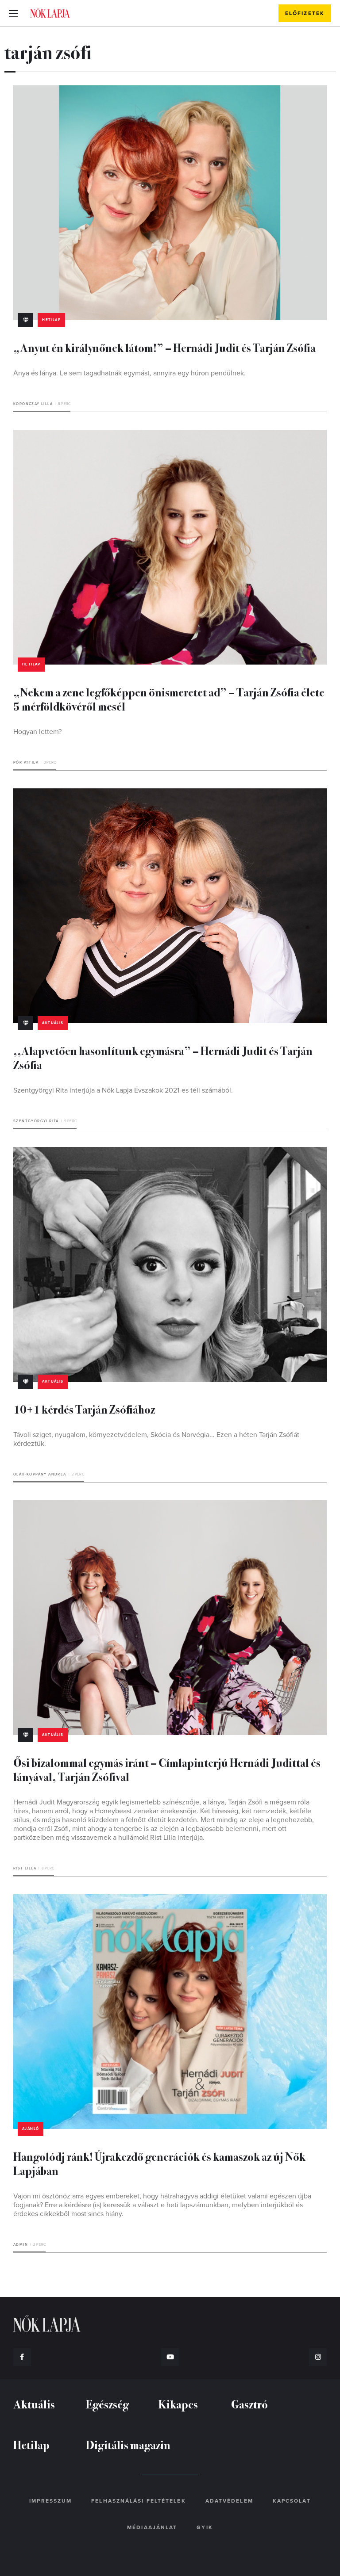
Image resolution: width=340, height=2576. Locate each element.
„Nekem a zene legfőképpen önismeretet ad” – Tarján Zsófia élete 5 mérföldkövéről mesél (169, 699)
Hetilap (51, 320)
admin (21, 2245)
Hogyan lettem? (37, 732)
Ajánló (31, 2129)
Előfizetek (305, 13)
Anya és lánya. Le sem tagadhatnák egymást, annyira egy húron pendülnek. (129, 373)
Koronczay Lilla (33, 404)
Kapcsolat (292, 2501)
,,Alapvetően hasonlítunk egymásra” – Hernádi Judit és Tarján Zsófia (163, 1057)
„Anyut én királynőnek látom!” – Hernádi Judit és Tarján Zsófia (164, 347)
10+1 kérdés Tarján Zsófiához (84, 1409)
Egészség (107, 2404)
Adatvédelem (229, 2501)
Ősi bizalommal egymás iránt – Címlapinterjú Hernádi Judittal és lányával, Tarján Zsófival (167, 1769)
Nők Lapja (50, 13)
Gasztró (249, 2404)
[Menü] (13, 13)
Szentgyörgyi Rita (36, 1121)
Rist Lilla (25, 1868)
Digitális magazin (128, 2444)
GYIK (205, 2527)
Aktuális (53, 1023)
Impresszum (50, 2501)
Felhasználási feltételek (138, 2501)
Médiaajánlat (152, 2527)
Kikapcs (178, 2404)
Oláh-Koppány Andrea (40, 1474)
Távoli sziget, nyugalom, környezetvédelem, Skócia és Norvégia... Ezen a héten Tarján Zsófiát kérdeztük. (156, 1439)
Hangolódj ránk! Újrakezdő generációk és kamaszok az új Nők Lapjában (159, 2163)
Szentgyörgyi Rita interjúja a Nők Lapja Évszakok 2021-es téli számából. (123, 1090)
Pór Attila (26, 762)
